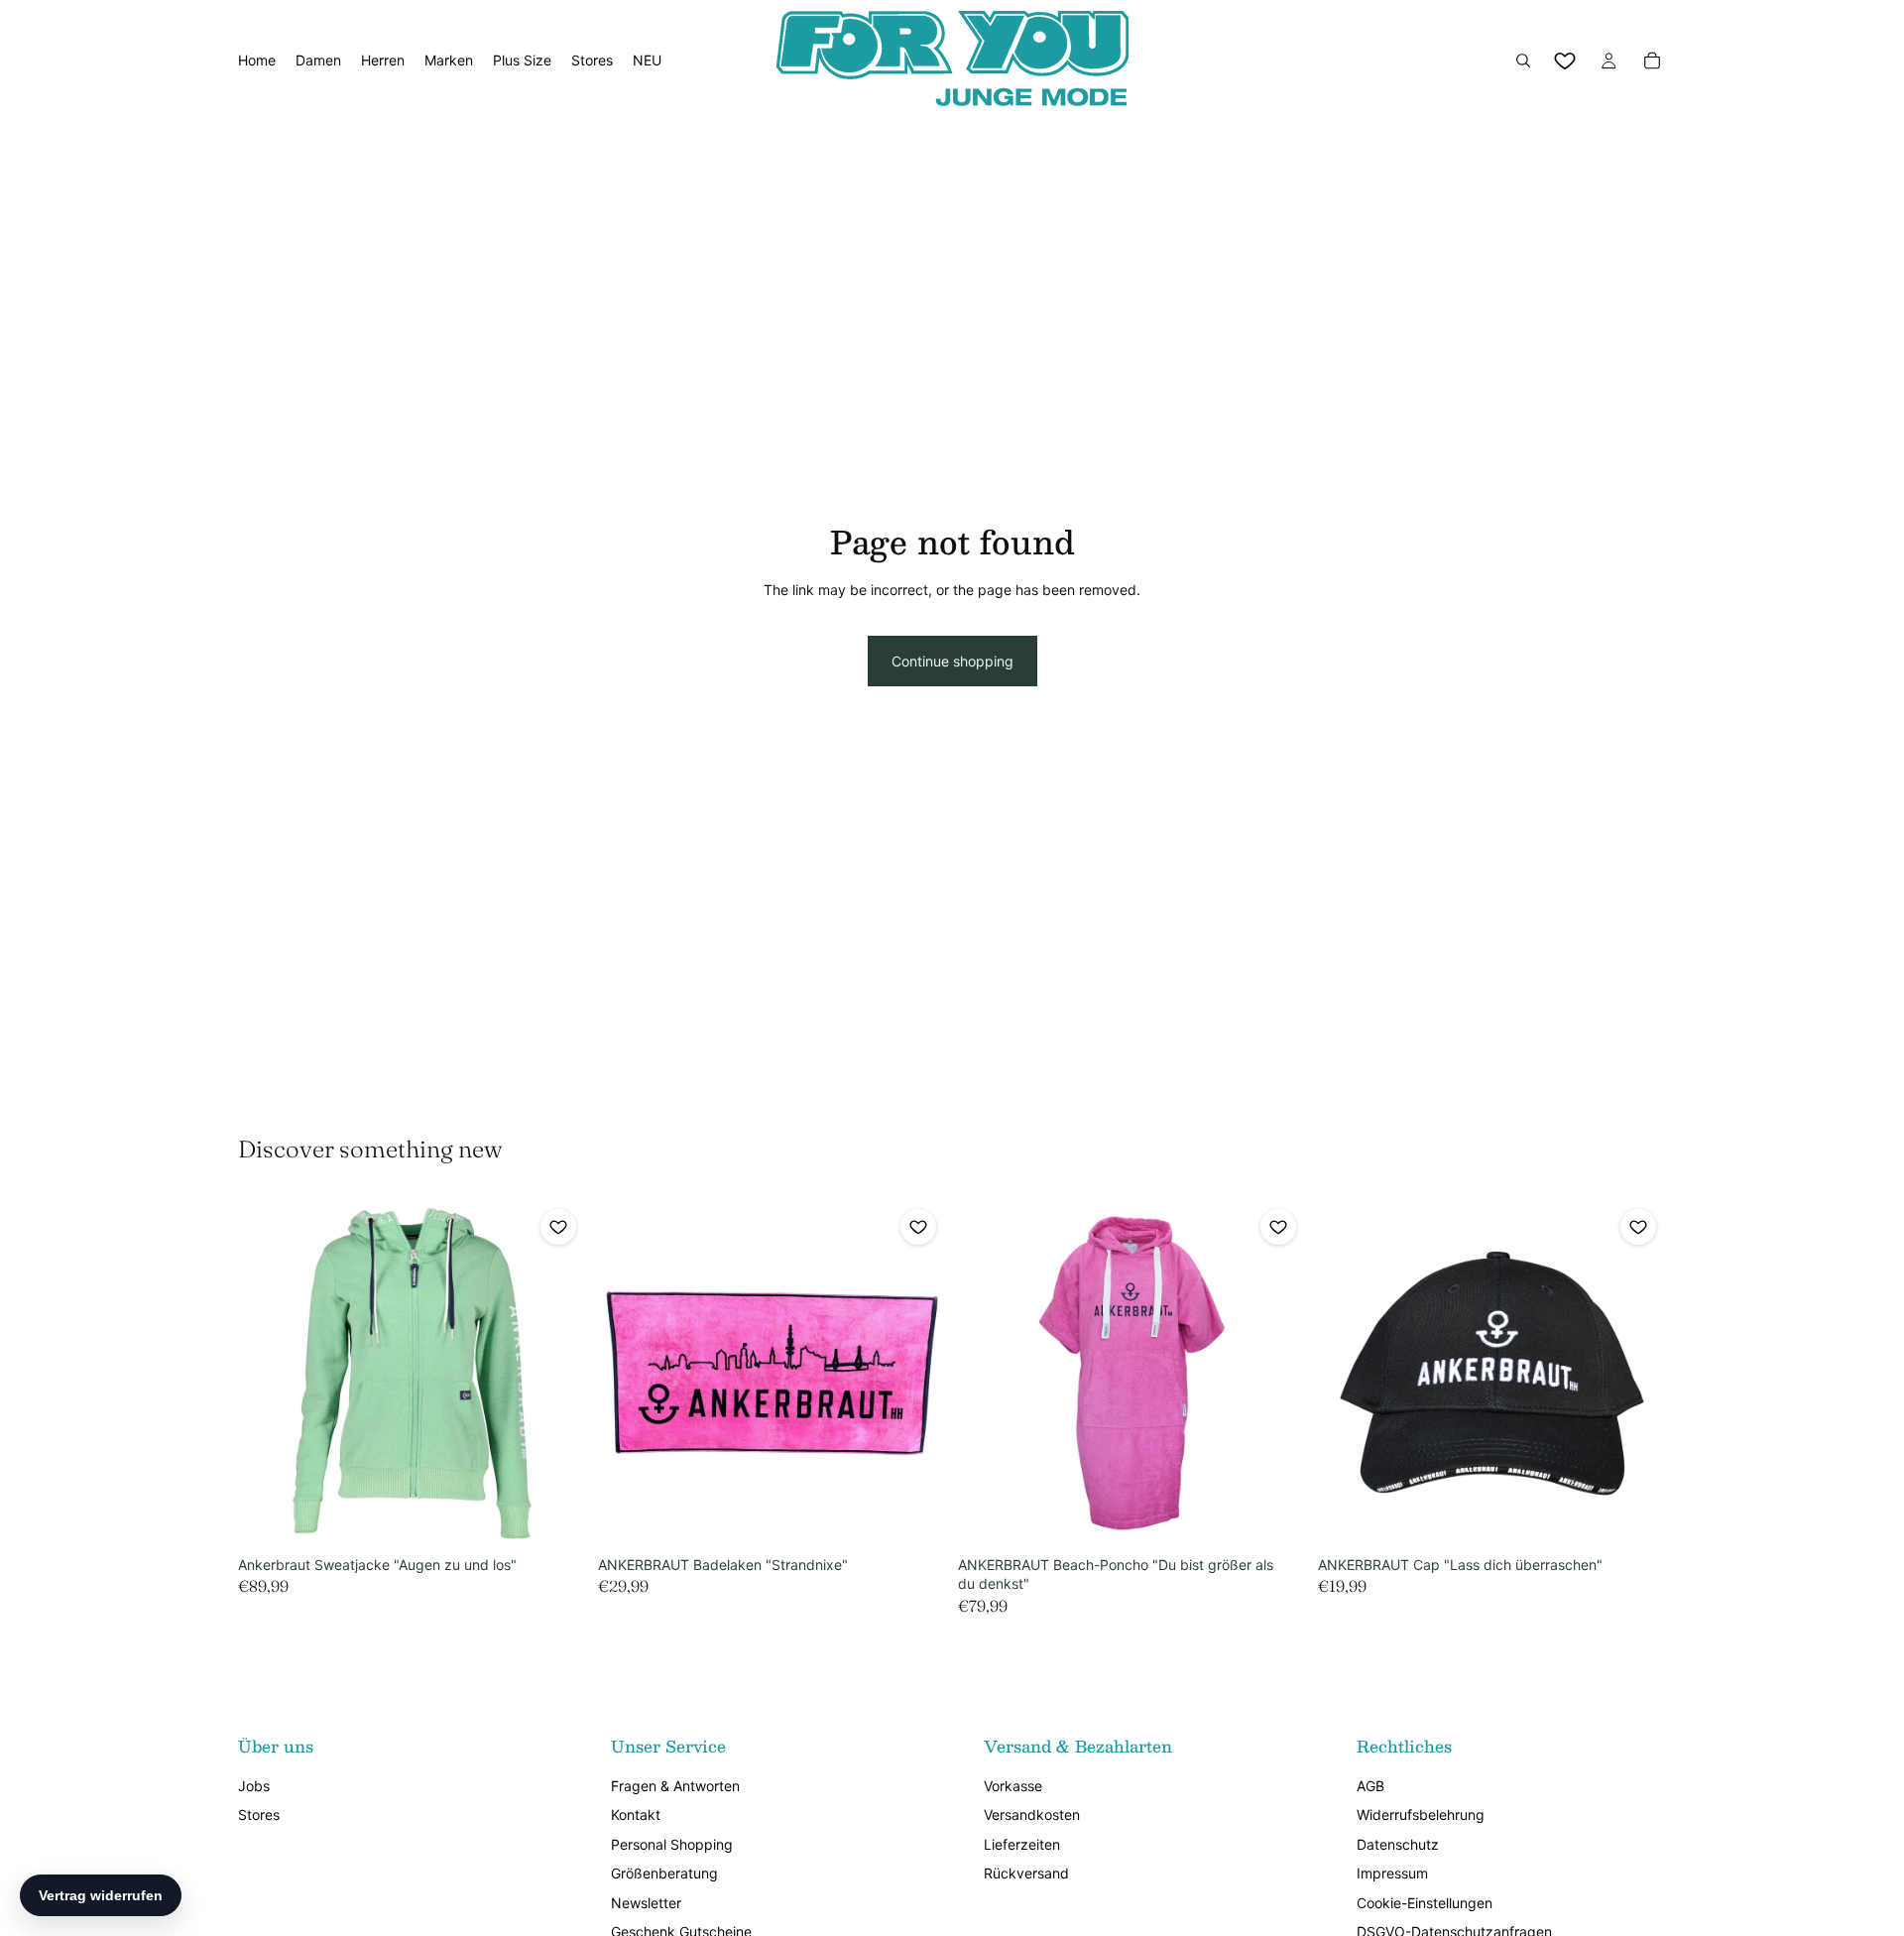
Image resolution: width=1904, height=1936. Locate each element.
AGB (1370, 1786)
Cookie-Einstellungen (1425, 1903)
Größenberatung (664, 1873)
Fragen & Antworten (675, 1786)
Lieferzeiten (1022, 1844)
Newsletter (646, 1903)
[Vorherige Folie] (268, 1373)
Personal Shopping (672, 1844)
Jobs (254, 1786)
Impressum (1392, 1873)
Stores (259, 1815)
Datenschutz (1398, 1844)
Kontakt (636, 1815)
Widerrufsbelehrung (1421, 1815)
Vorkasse (1013, 1786)
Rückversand (1026, 1873)
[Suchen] (1523, 60)
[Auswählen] (555, 1516)
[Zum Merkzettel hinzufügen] (558, 1227)
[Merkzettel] (1565, 60)
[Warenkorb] (1652, 60)
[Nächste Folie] (556, 1373)
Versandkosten (1032, 1815)
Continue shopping (952, 661)
